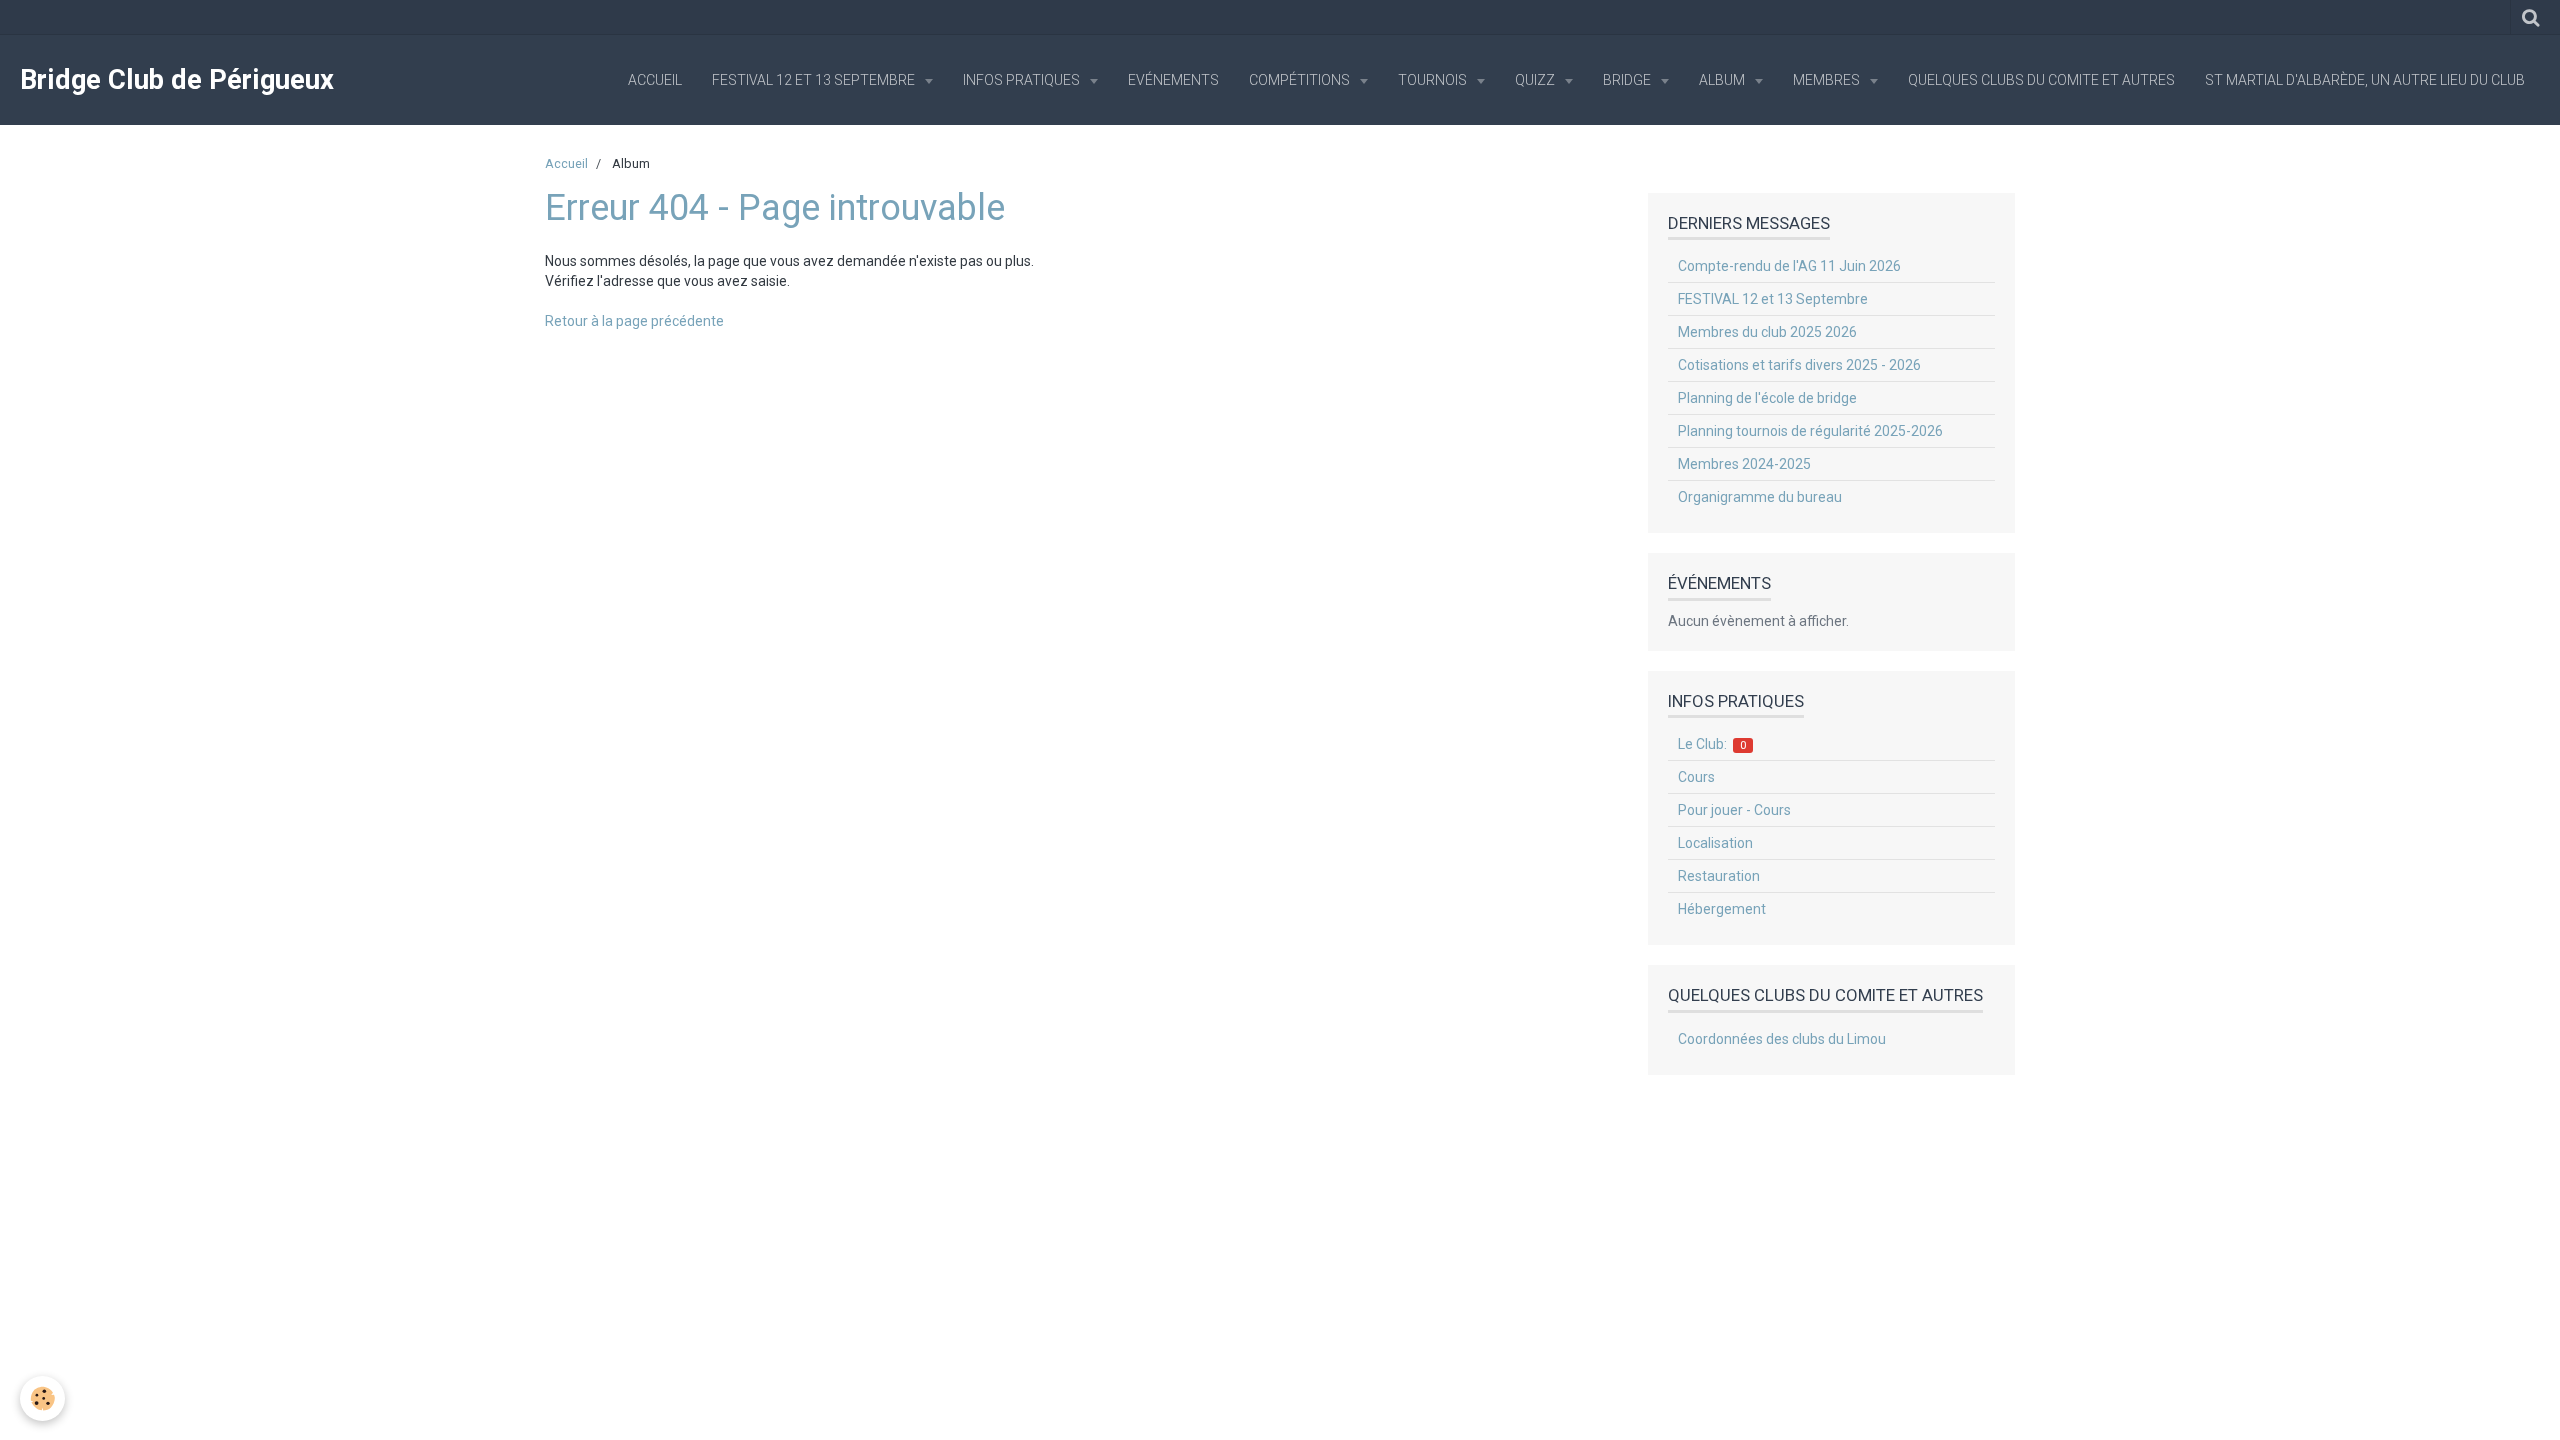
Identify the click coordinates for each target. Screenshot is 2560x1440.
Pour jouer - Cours (1734, 810)
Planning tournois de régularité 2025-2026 (1810, 431)
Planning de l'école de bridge (1767, 398)
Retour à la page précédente (634, 321)
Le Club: (1712, 744)
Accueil (655, 80)
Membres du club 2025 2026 (1767, 332)
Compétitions (1301, 80)
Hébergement (1722, 909)
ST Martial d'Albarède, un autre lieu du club (2365, 80)
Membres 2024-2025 (1744, 464)
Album (1723, 80)
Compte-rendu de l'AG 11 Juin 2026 (1789, 266)
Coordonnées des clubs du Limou (1782, 1039)
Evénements (1173, 80)
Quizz (1536, 80)
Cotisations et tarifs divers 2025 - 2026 (1799, 365)
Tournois (1434, 80)
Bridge (1628, 80)
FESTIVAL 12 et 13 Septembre (815, 80)
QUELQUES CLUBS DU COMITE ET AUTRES (2041, 80)
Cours (1696, 777)
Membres (1828, 80)
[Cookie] (42, 1398)
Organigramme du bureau (1760, 497)
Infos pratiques (1023, 80)
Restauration (1719, 876)
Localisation (1715, 843)
